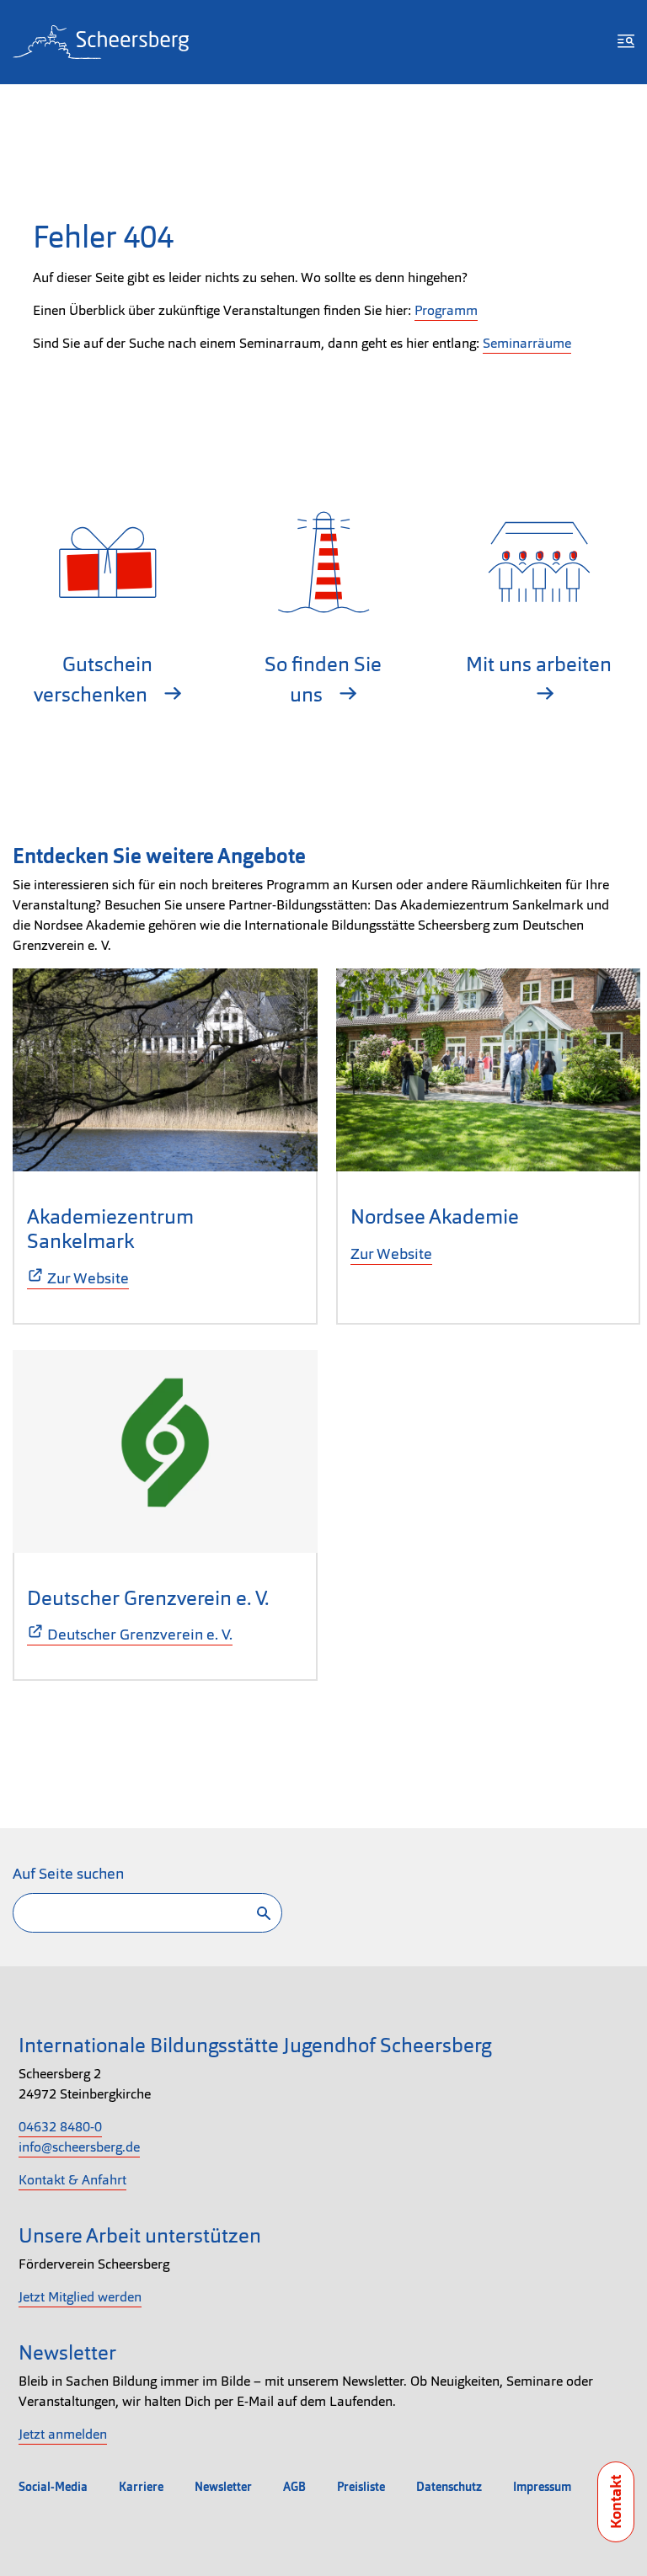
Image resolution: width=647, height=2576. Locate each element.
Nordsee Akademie (435, 1216)
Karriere (141, 2487)
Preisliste (361, 2487)
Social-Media (53, 2487)
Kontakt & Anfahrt (72, 2180)
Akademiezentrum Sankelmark (110, 1229)
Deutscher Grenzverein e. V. (148, 1598)
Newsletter (223, 2487)
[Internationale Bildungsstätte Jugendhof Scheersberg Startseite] (101, 42)
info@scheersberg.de (79, 2147)
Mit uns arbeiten (539, 664)
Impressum (542, 2487)
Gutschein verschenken (93, 679)
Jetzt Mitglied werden (80, 2297)
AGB (294, 2487)
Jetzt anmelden (63, 2434)
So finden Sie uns (323, 679)
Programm (446, 310)
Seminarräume (527, 343)
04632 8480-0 (60, 2127)
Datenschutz (449, 2487)
